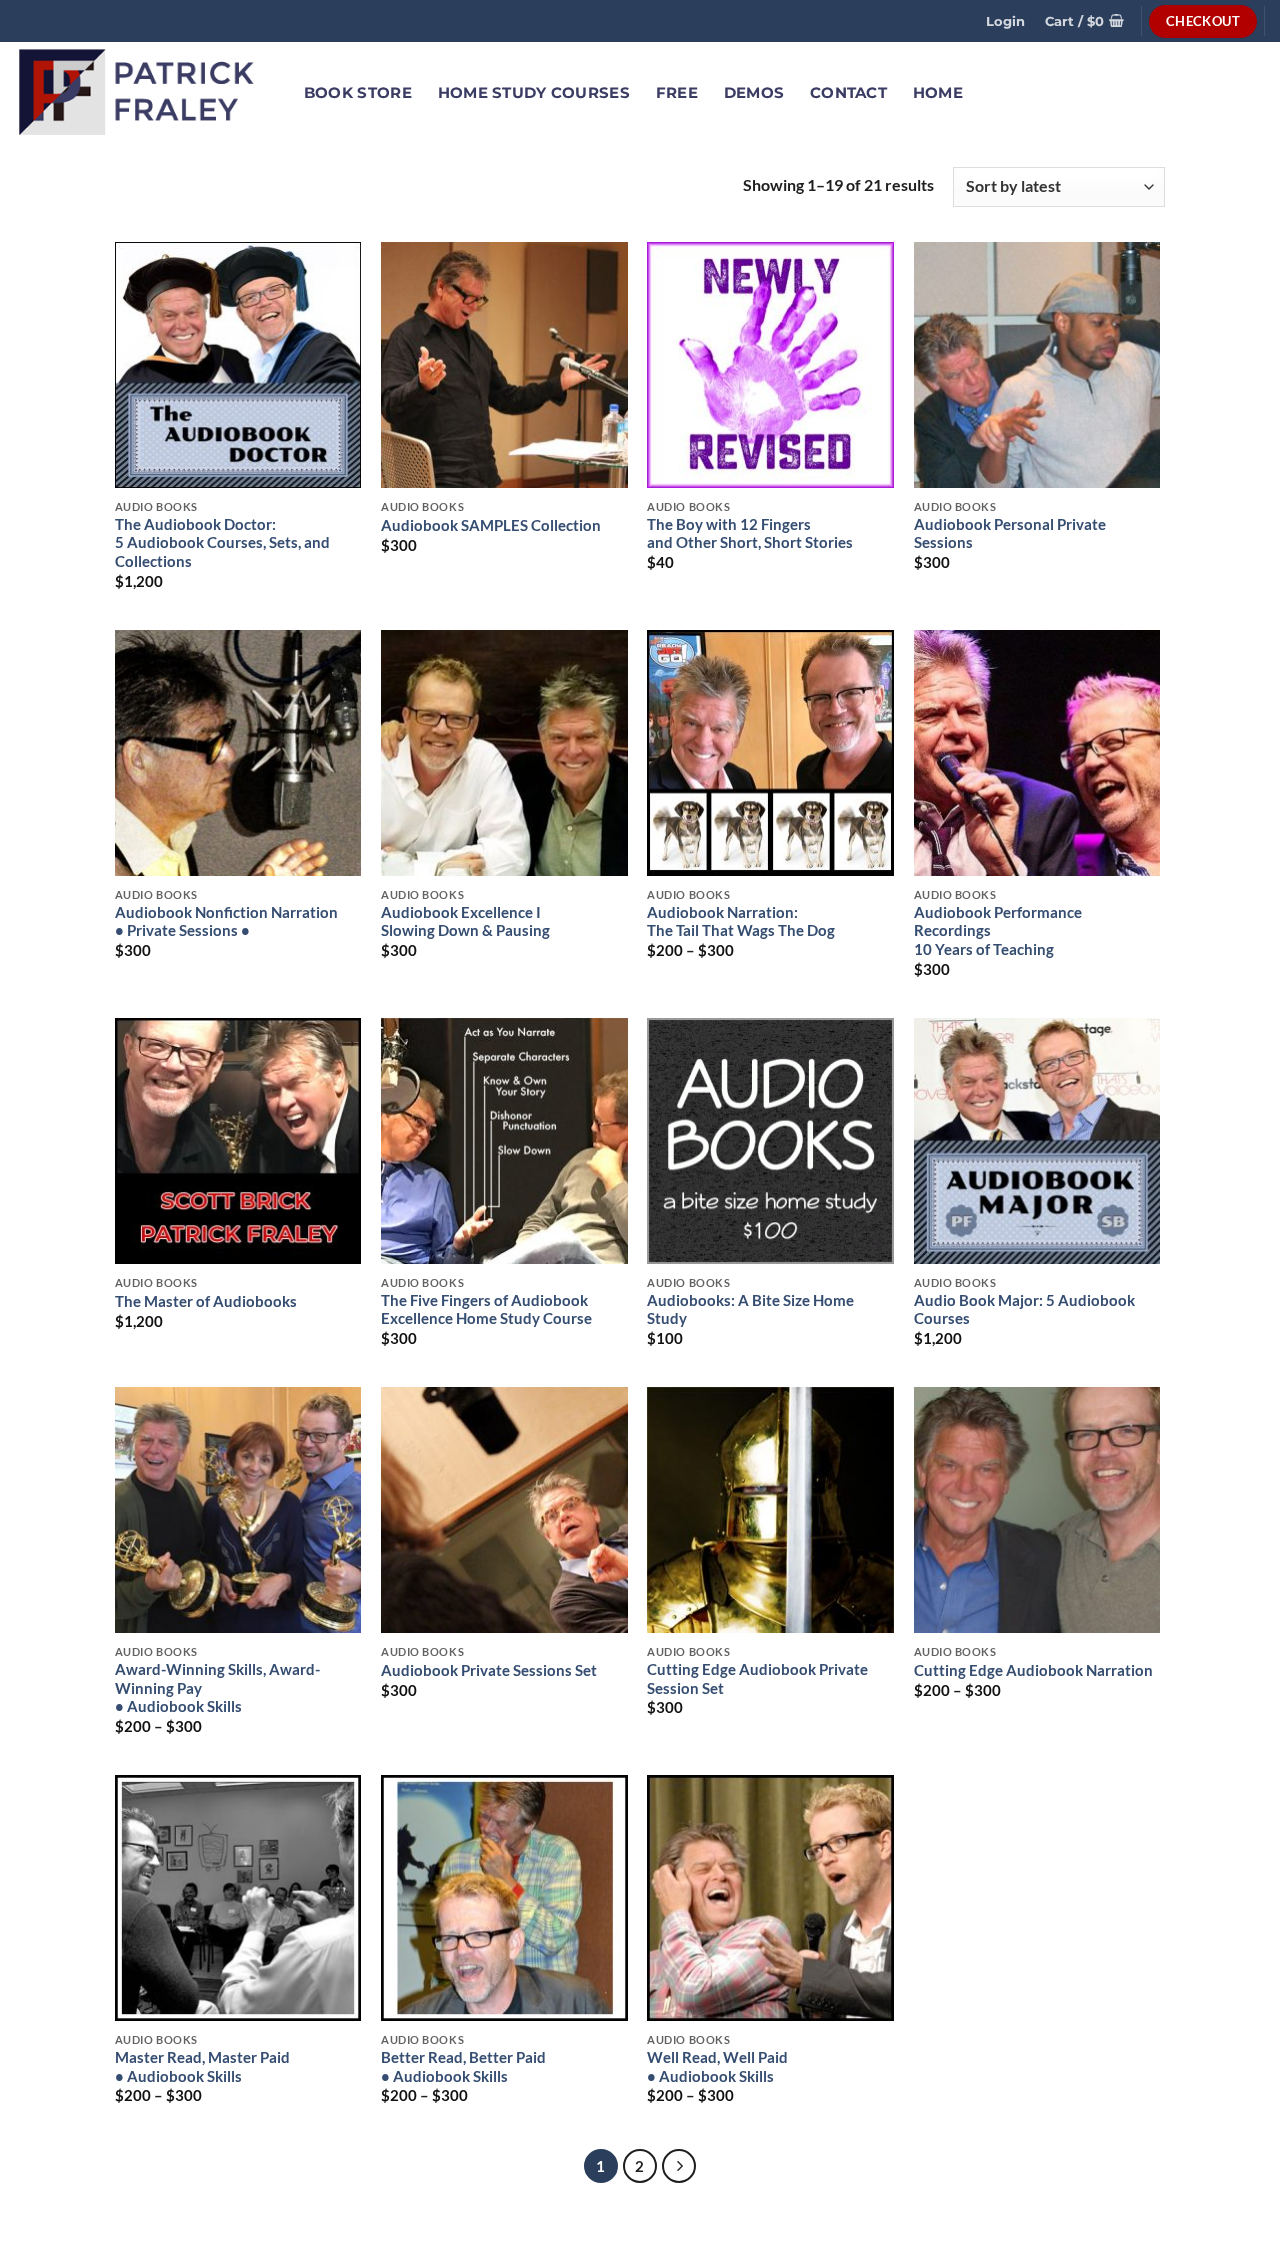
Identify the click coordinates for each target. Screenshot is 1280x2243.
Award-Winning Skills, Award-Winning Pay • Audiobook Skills (217, 1688)
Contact (848, 93)
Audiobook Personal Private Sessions (1010, 534)
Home (938, 93)
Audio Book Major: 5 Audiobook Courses (1024, 1310)
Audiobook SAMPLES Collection (491, 525)
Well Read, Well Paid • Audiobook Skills (717, 2067)
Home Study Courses (534, 93)
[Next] (679, 2166)
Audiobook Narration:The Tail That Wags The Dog (741, 922)
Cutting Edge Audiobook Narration (1033, 1670)
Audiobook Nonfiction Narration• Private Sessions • (226, 922)
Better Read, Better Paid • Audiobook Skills (463, 2067)
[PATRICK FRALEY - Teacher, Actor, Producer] (138, 93)
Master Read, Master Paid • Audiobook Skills (202, 2067)
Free (677, 93)
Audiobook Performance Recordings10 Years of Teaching (998, 931)
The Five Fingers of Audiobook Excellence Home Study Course (486, 1310)
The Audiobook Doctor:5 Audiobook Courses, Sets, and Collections (222, 543)
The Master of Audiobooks (206, 1301)
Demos (754, 93)
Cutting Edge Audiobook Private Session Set (757, 1679)
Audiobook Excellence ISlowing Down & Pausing (465, 922)
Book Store (358, 93)
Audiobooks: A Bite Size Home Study (750, 1310)
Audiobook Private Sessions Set (489, 1670)
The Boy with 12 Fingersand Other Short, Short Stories (750, 534)
